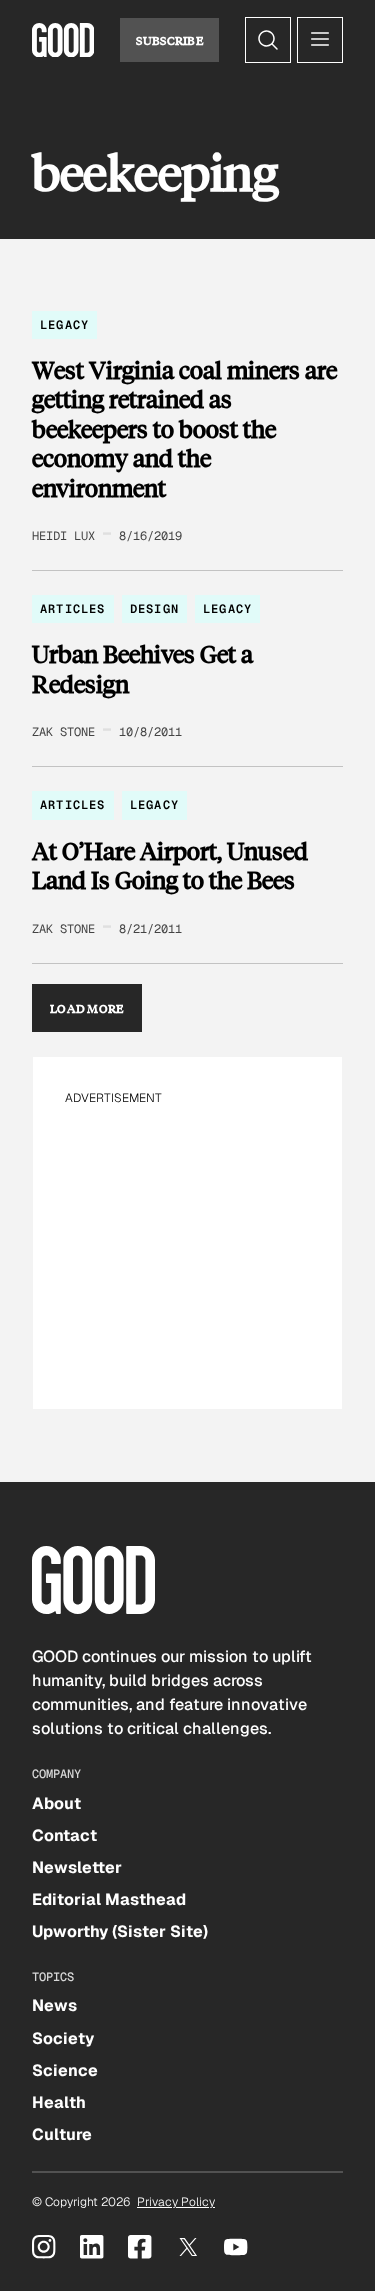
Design (154, 609)
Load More (87, 1008)
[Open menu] (320, 40)
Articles (73, 609)
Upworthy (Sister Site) (120, 1931)
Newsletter (77, 1867)
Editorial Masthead (109, 1899)
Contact (64, 1835)
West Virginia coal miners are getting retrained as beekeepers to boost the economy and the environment (184, 429)
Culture (62, 2134)
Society (63, 2038)
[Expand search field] (268, 40)
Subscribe (169, 40)
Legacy (64, 325)
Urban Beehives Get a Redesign (142, 668)
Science (65, 2070)
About (56, 1803)
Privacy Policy (176, 2202)
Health (59, 2102)
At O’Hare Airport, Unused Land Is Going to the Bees (170, 865)
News (54, 2005)
